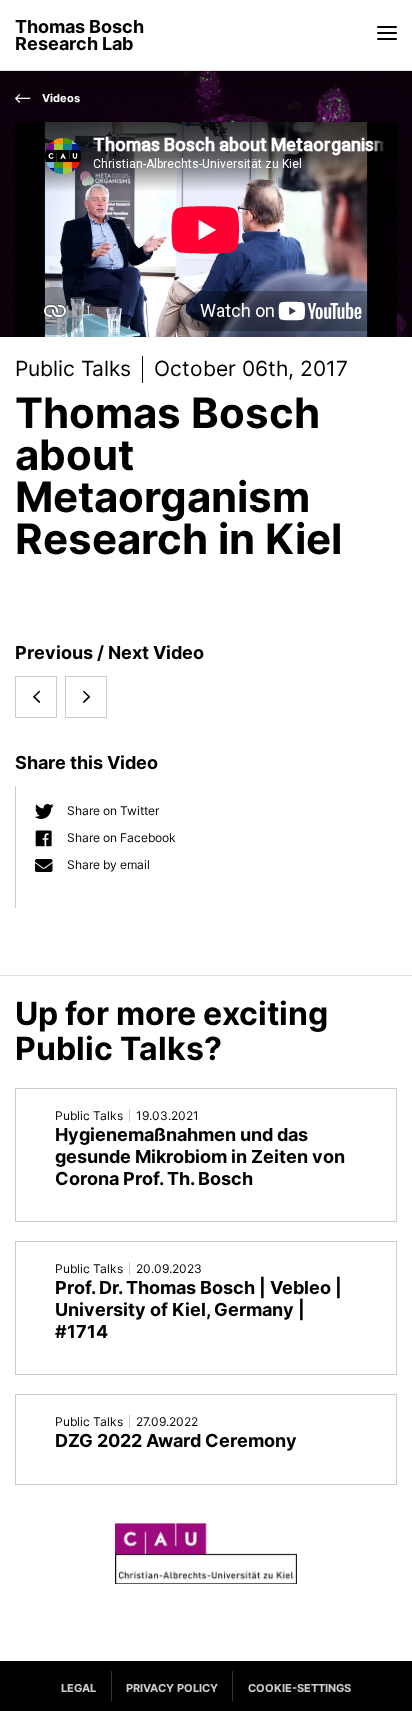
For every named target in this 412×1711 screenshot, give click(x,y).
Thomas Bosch (79, 35)
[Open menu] (387, 32)
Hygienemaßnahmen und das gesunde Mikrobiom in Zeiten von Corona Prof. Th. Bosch (200, 1156)
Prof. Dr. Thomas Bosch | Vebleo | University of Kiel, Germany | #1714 (198, 1309)
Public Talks (73, 368)
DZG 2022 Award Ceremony (176, 1440)
